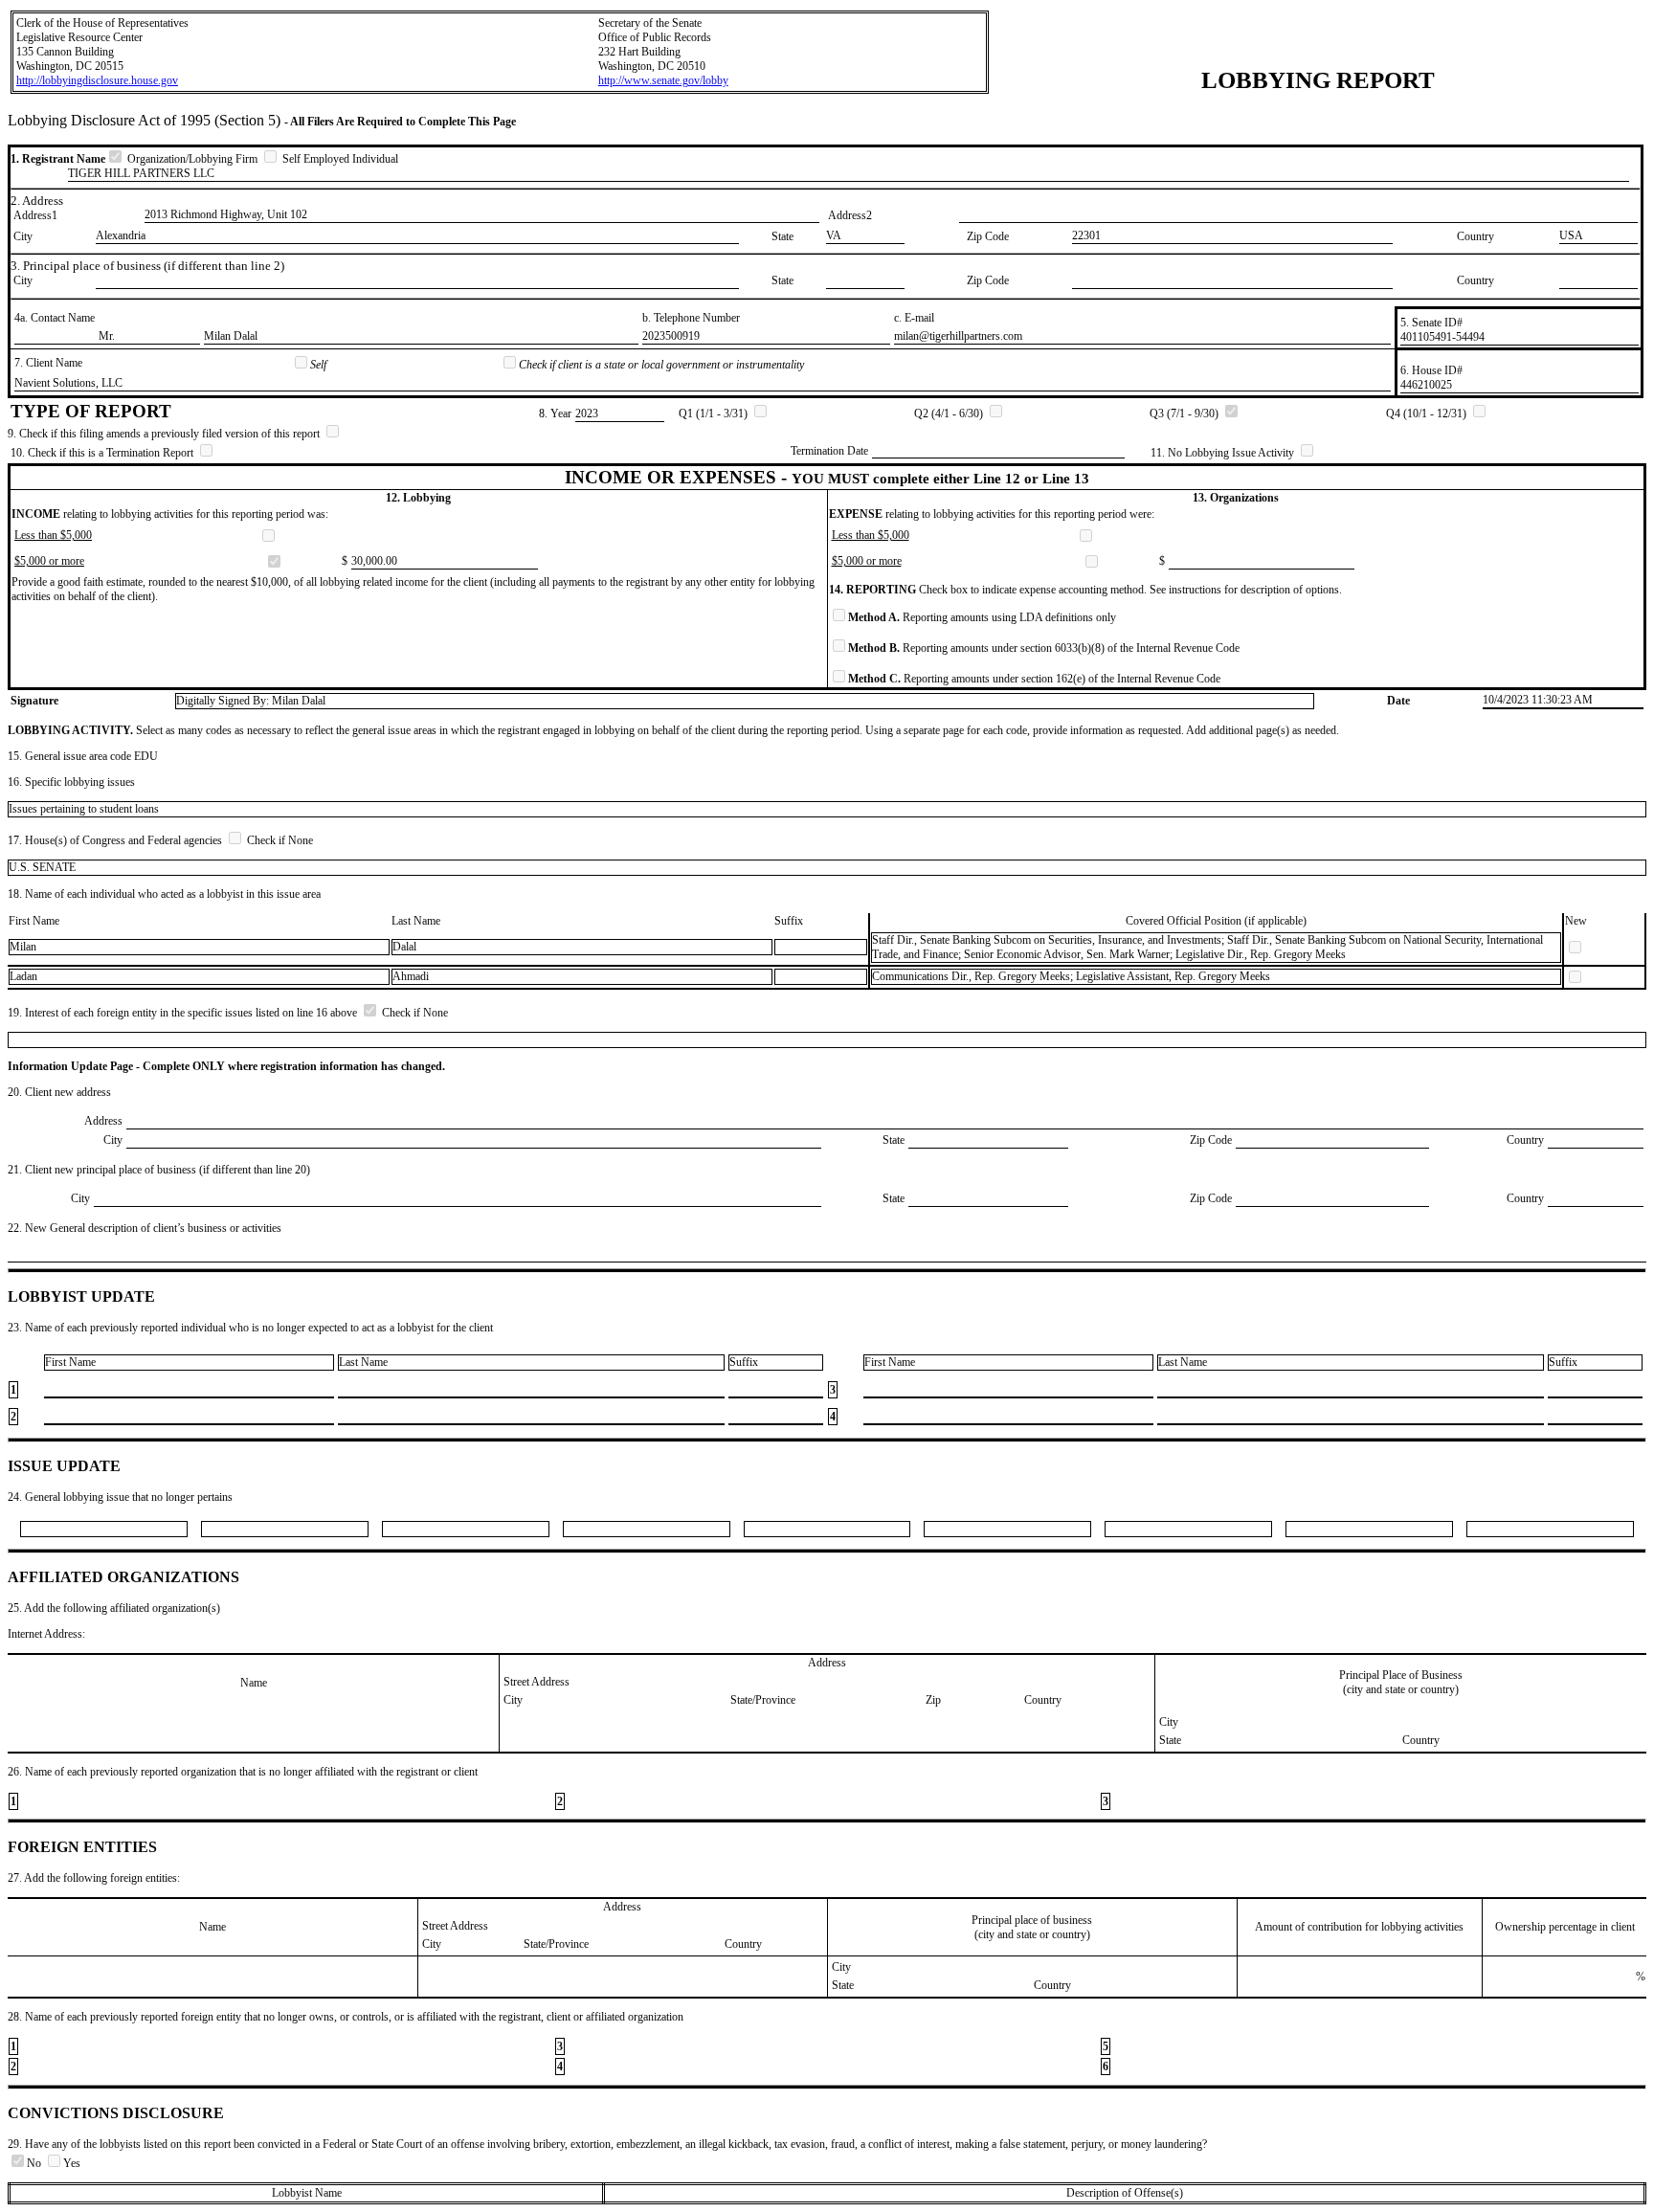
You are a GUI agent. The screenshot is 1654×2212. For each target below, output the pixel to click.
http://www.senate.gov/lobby (663, 80)
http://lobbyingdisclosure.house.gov (97, 80)
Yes (72, 2163)
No (35, 2163)
